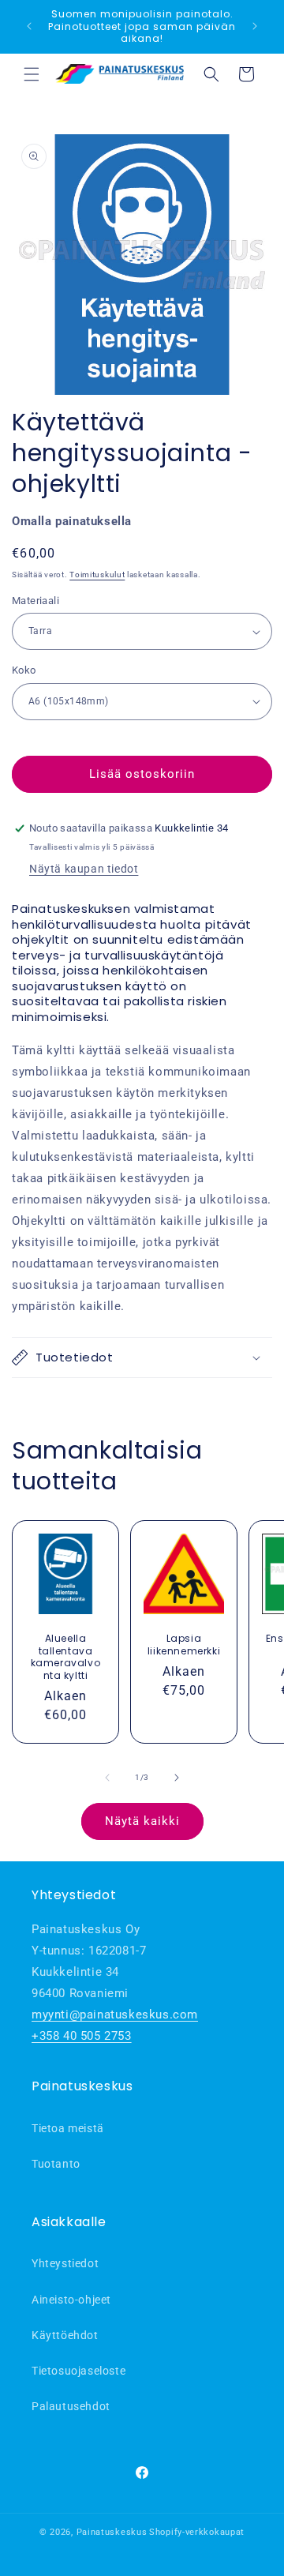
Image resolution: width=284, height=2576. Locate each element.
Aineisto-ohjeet (71, 2300)
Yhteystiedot (65, 2263)
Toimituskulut (97, 575)
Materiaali (35, 601)
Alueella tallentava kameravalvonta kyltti (66, 1657)
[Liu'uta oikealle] (177, 1778)
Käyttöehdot (65, 2335)
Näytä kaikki (142, 1821)
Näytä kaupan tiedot (84, 869)
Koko (24, 670)
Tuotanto (56, 2164)
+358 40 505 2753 (82, 2036)
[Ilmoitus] (255, 26)
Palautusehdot (71, 2406)
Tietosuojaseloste (78, 2371)
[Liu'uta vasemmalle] (107, 1778)
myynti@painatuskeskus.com (115, 2015)
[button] (32, 74)
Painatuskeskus (112, 2532)
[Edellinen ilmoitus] (29, 26)
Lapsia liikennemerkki (184, 1645)
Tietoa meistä (68, 2128)
